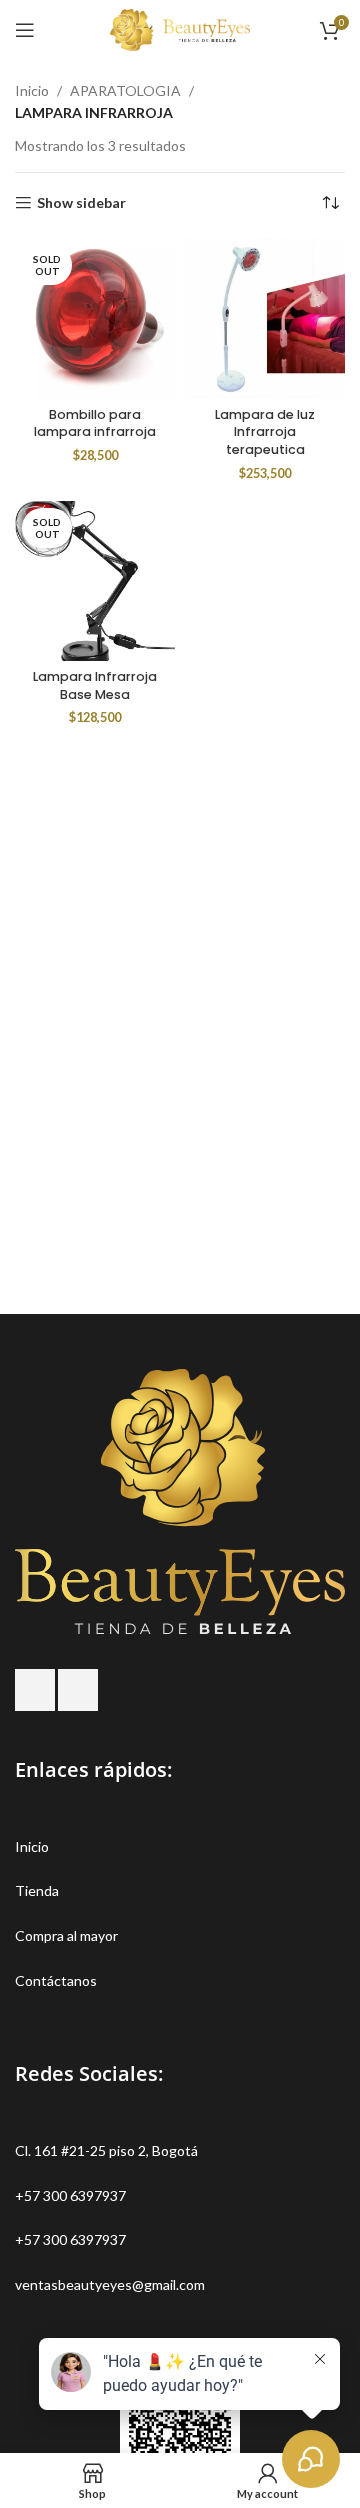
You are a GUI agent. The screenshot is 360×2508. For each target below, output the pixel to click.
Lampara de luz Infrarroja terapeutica (265, 432)
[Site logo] (180, 28)
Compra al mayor (66, 1935)
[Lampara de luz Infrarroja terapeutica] (265, 318)
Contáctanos (56, 1980)
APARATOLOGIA (125, 90)
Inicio (32, 90)
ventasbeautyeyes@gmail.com (110, 2284)
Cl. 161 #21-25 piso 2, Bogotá (106, 2150)
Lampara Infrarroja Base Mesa (95, 685)
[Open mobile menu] (25, 30)
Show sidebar (81, 203)
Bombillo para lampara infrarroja (95, 423)
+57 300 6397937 (70, 2195)
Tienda (37, 1890)
